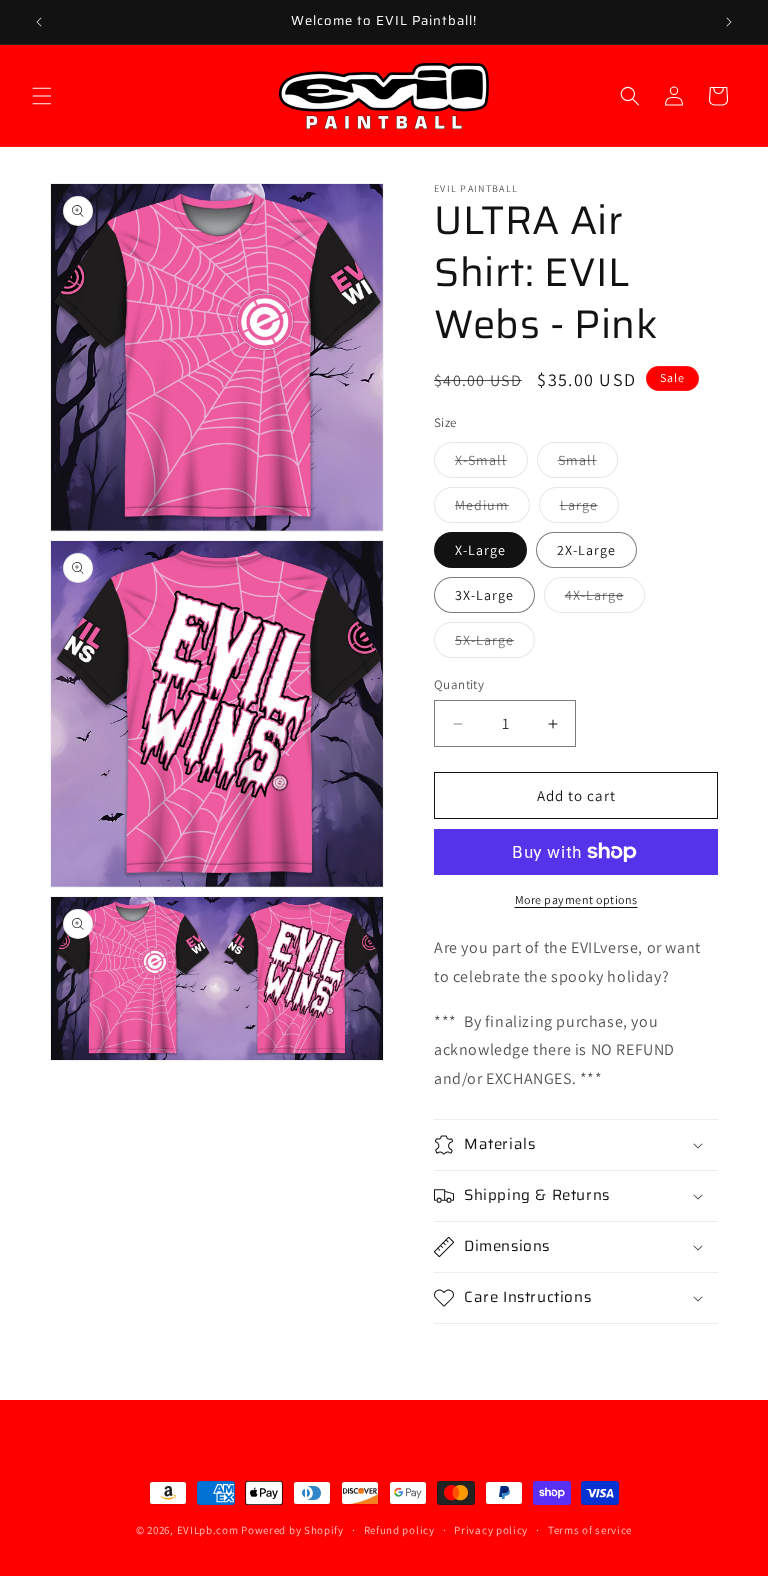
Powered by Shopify (292, 1530)
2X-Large (586, 550)
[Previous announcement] (39, 22)
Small (588, 464)
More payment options (576, 899)
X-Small (491, 464)
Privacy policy (491, 1530)
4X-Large (605, 599)
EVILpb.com (208, 1530)
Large (589, 509)
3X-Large (484, 595)
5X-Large (495, 644)
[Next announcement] (729, 22)
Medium (492, 509)
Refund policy (399, 1530)
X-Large (480, 550)
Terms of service (590, 1530)
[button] (42, 96)
